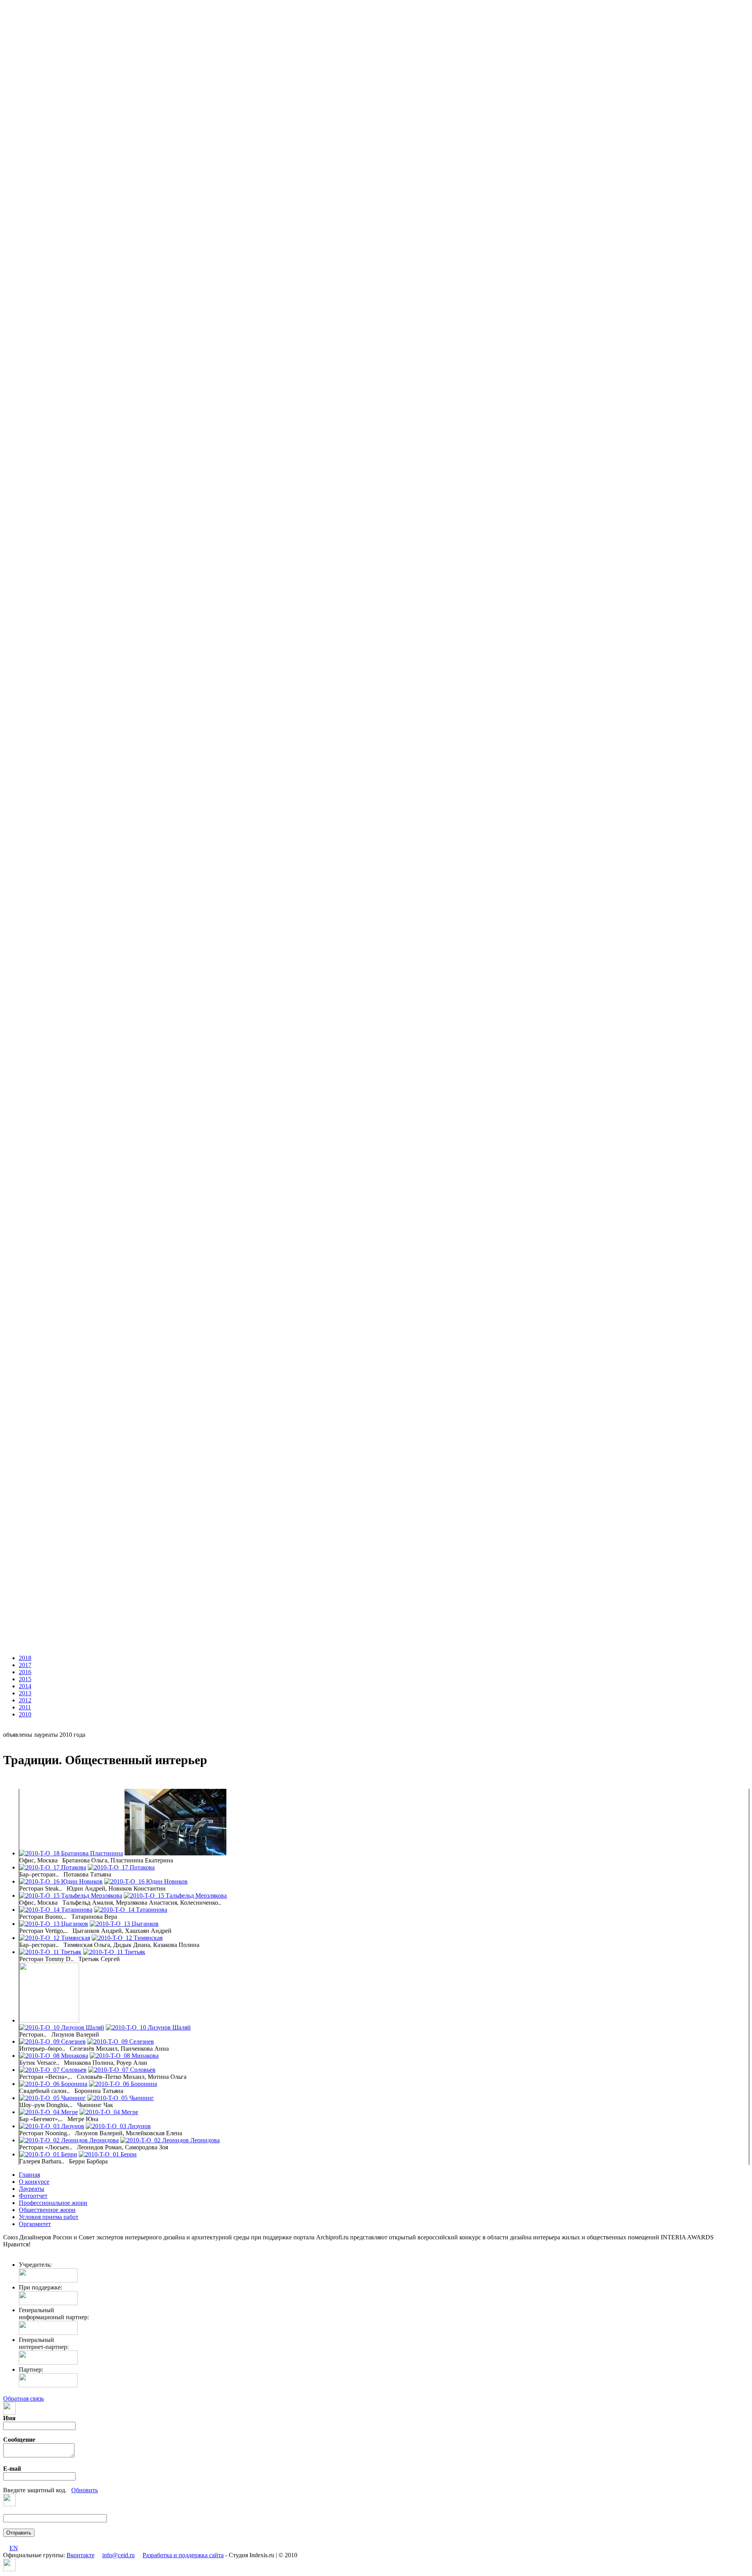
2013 (25, 1693)
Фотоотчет (33, 2196)
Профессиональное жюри (53, 2203)
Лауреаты (32, 2189)
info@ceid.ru (118, 2555)
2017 (25, 1665)
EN (14, 2548)
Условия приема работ (49, 2217)
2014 (25, 1686)
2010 (25, 1714)
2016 (25, 1672)
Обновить (85, 2490)
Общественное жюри (47, 2210)
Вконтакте (80, 2555)
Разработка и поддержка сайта (183, 2555)
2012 (25, 1700)
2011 (25, 1707)
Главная (29, 2175)
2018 (25, 1658)
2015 (25, 1679)
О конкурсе (34, 2182)
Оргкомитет (35, 2224)
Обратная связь (23, 2398)
